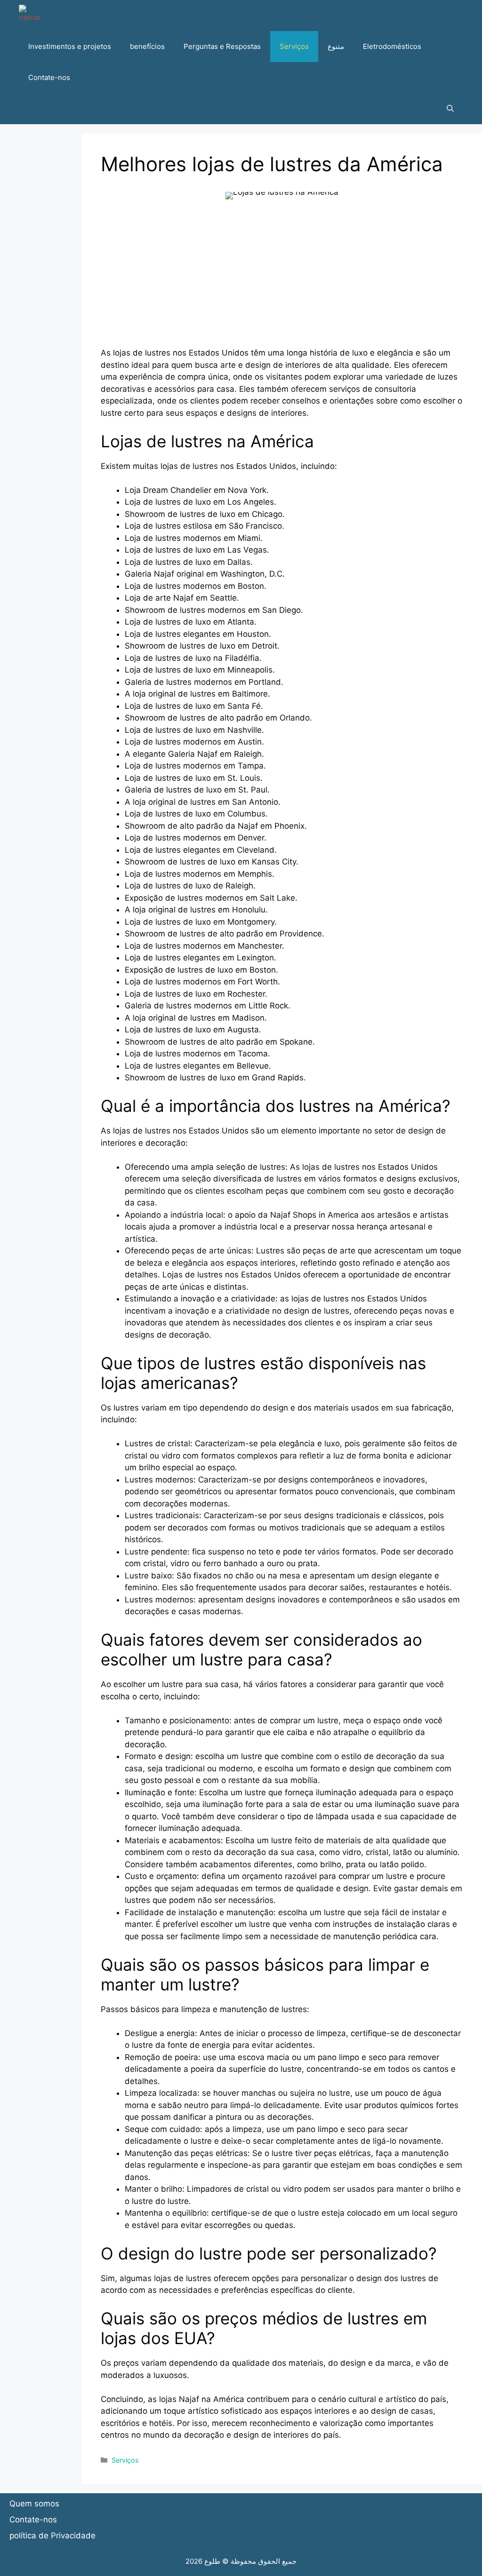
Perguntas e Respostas (222, 46)
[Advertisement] (282, 281)
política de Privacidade (52, 2536)
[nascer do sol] (30, 16)
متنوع (336, 46)
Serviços (294, 46)
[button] (450, 109)
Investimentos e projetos (70, 46)
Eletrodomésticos (392, 46)
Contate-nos (49, 77)
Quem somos (34, 2504)
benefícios (147, 46)
